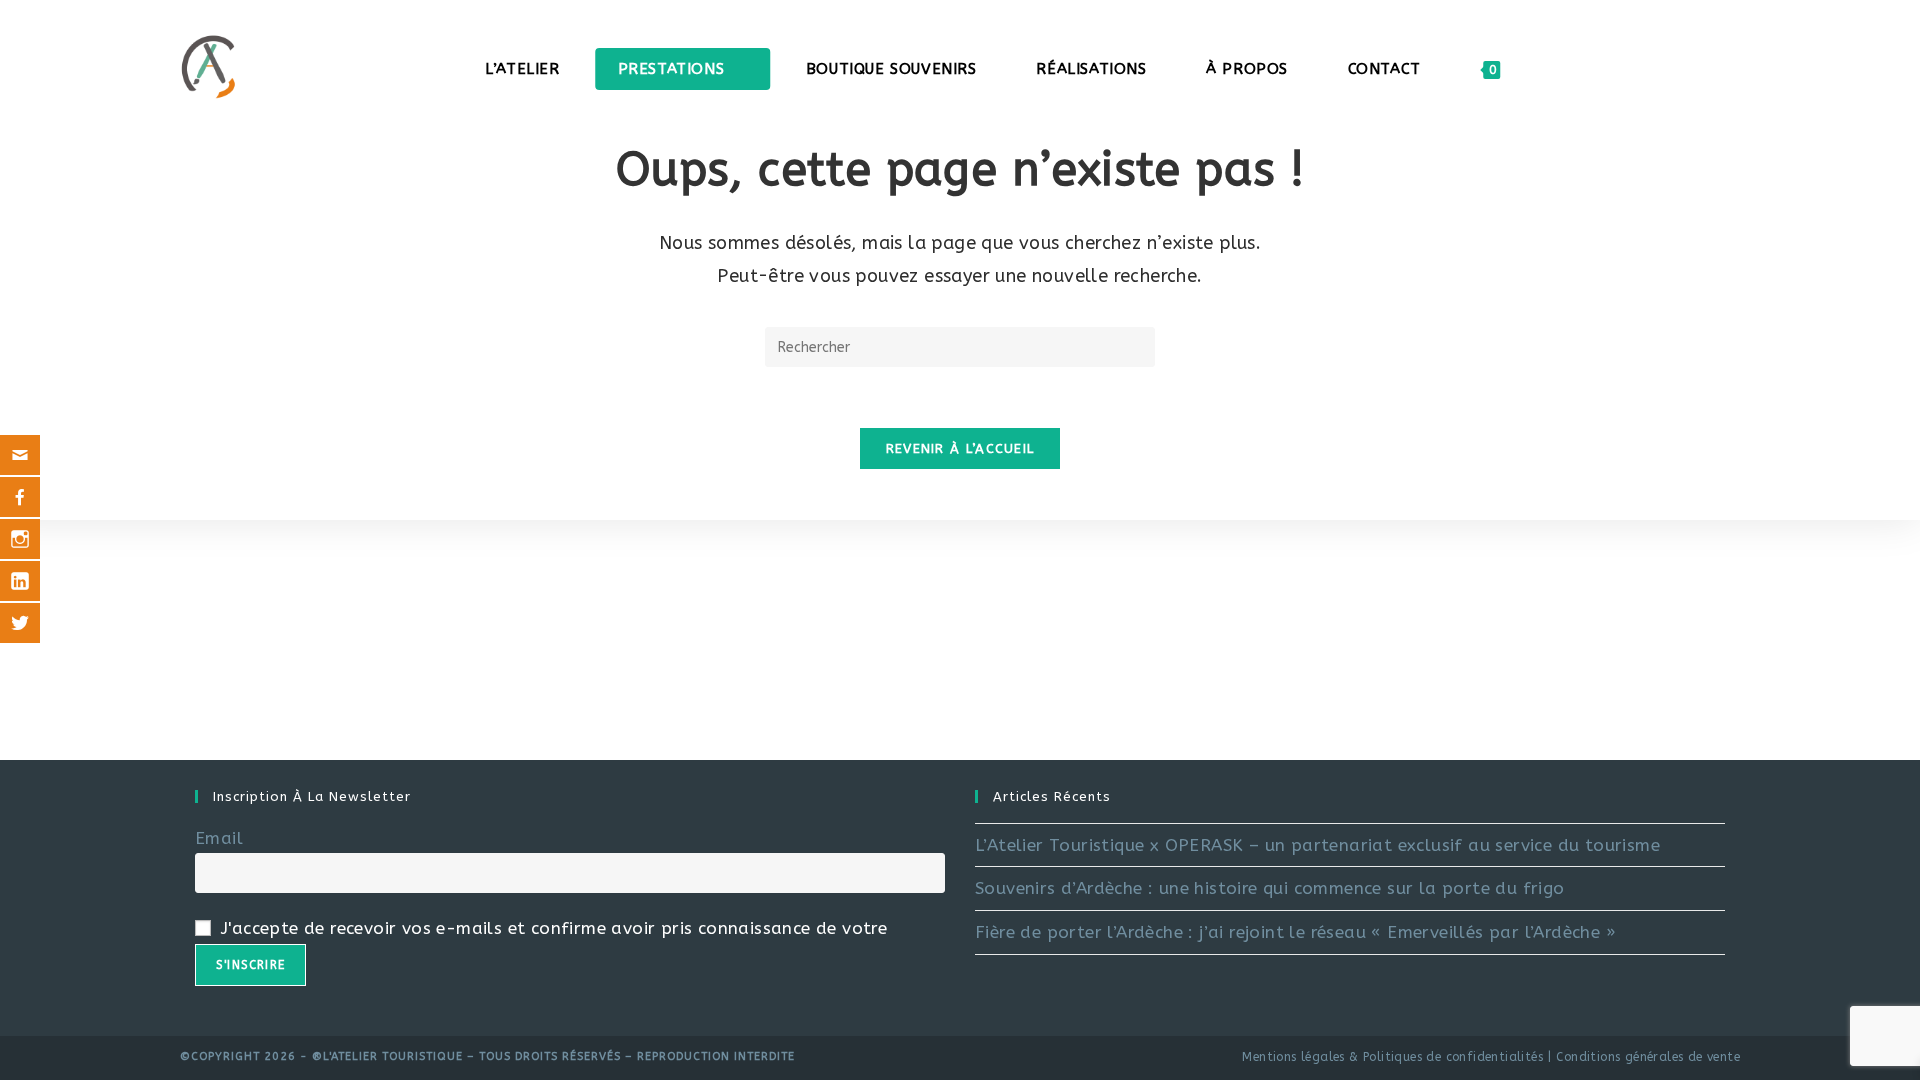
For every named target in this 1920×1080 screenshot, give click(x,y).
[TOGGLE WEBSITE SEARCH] (1543, 69)
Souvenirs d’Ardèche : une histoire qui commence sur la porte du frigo (1270, 888)
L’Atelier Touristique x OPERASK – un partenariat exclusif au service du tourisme (1317, 845)
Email (219, 838)
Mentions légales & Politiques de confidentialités (1392, 1057)
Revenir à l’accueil (960, 448)
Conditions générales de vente (1648, 1057)
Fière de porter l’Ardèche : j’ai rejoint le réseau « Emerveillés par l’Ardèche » (1295, 932)
